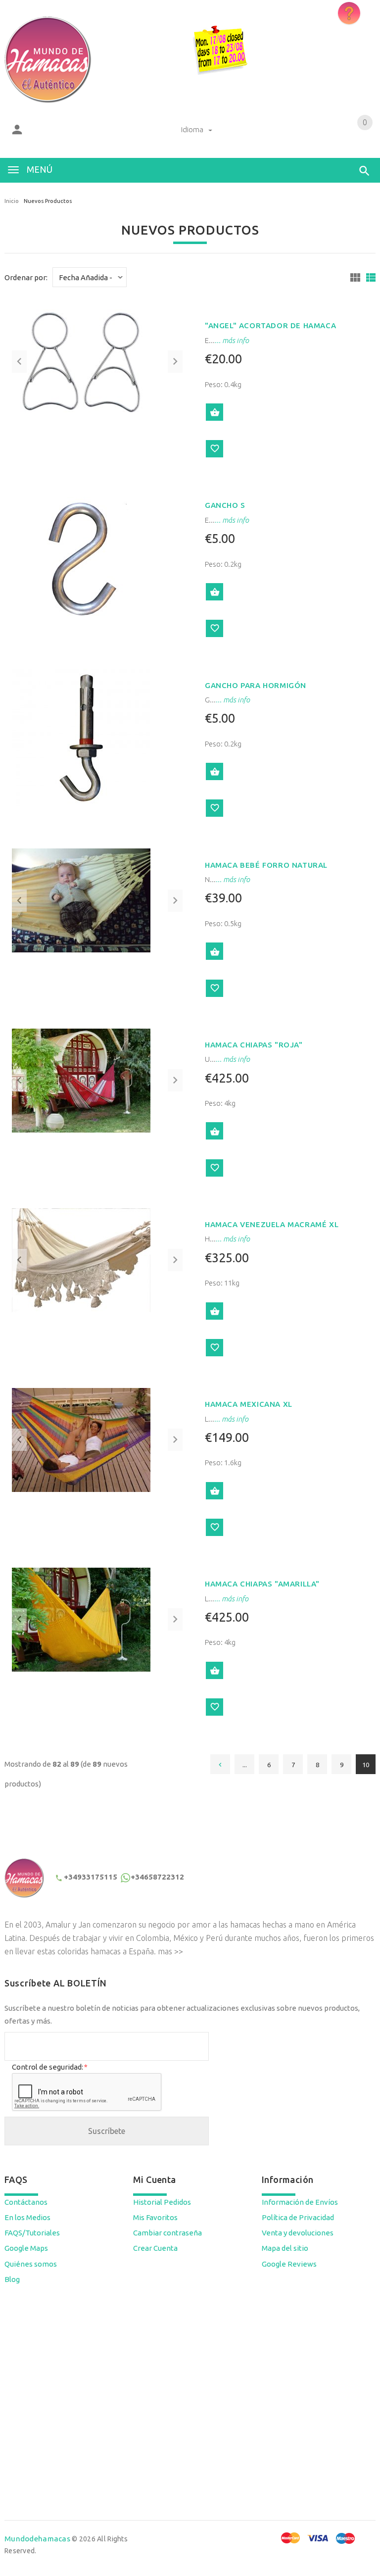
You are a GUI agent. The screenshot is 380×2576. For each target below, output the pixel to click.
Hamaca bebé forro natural (266, 865)
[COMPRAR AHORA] (214, 412)
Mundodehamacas (37, 2539)
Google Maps (26, 2248)
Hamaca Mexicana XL (249, 1404)
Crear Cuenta (155, 2248)
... (245, 1765)
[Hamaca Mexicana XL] (81, 1439)
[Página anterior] (220, 1764)
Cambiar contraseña (167, 2233)
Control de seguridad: (49, 2067)
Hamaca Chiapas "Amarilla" (262, 1584)
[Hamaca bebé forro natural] (81, 900)
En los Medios (27, 2217)
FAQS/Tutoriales (32, 2233)
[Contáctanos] (349, 13)
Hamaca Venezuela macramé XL (272, 1224)
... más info (232, 340)
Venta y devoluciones (298, 2233)
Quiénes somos (31, 2264)
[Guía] (355, 277)
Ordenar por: (26, 277)
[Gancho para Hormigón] (81, 737)
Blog (12, 2279)
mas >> (170, 1951)
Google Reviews (289, 2264)
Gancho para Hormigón (256, 685)
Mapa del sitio (285, 2248)
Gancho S (225, 505)
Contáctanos (26, 2202)
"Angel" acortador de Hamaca (270, 325)
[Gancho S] (81, 558)
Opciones (214, 951)
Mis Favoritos (155, 2217)
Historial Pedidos (162, 2202)
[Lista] (371, 277)
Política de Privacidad (298, 2217)
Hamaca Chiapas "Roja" (254, 1045)
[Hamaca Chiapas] (81, 1079)
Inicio (12, 201)
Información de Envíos (300, 2202)
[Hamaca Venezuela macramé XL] (81, 1260)
